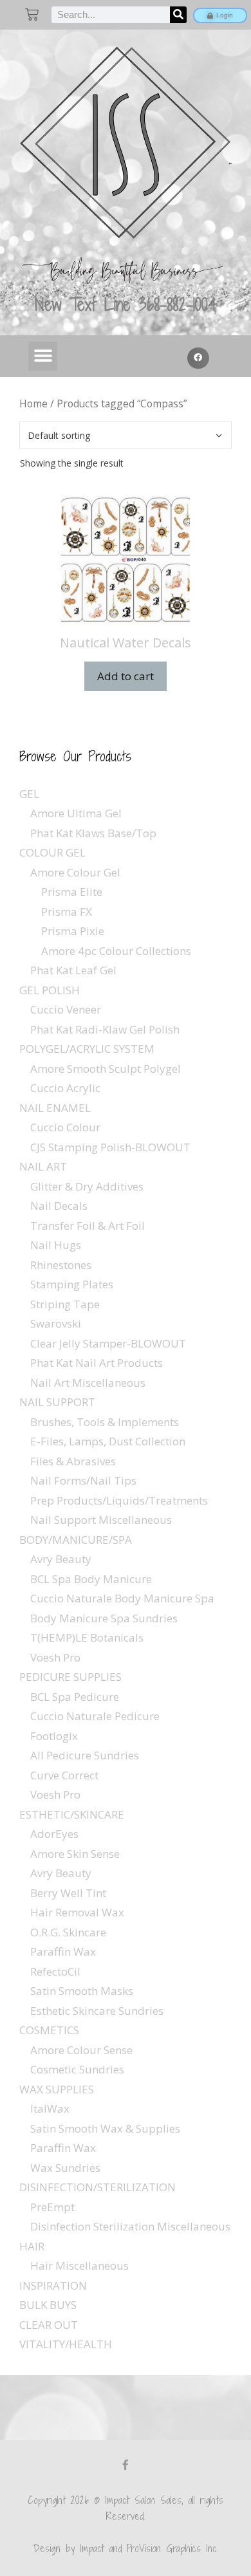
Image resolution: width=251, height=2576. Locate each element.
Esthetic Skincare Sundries (97, 2011)
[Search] (178, 15)
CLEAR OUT (49, 2325)
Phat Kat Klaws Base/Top (93, 833)
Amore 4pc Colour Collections (116, 951)
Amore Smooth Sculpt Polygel (106, 1069)
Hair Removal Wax (77, 1912)
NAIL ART (43, 1166)
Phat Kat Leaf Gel (73, 970)
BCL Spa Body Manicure (91, 1579)
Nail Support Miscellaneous (101, 1520)
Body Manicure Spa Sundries (104, 1618)
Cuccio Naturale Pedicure (95, 1716)
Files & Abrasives (73, 1461)
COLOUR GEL (52, 852)
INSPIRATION (53, 2285)
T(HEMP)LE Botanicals (87, 1637)
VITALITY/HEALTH (66, 2344)
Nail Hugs (56, 1245)
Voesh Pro (55, 1657)
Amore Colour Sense (81, 2050)
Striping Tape (65, 1304)
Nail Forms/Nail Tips (83, 1480)
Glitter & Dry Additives (87, 1186)
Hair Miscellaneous (79, 2266)
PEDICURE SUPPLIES (70, 1677)
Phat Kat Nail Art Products (97, 1363)
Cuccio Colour (65, 1127)
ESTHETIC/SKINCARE (72, 1814)
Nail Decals (59, 1206)
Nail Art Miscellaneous (88, 1383)
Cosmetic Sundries (77, 2069)
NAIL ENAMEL (55, 1108)
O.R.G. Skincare (68, 1932)
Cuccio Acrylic (65, 1088)
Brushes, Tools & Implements (105, 1422)
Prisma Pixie (73, 931)
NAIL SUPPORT (57, 1402)
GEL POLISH (50, 990)
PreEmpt (52, 2207)
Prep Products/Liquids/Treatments (119, 1500)
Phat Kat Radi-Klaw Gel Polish (105, 1029)
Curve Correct (64, 1775)
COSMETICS (49, 2030)
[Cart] (32, 14)
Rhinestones (61, 1265)
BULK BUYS (48, 2305)
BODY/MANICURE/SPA (76, 1540)
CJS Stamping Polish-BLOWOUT (110, 1147)
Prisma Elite (72, 892)
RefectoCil (55, 1971)
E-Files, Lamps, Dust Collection (108, 1441)
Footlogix (54, 1736)
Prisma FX (67, 912)
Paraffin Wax (63, 1951)
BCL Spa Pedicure (75, 1697)
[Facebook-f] (126, 2465)
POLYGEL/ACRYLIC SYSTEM (87, 1049)
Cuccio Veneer (66, 1009)
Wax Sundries (65, 2168)
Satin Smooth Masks (82, 1991)
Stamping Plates (72, 1284)
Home (33, 403)
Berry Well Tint (68, 1893)
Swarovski (56, 1323)
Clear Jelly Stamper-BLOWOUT (108, 1343)
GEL (29, 794)
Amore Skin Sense (75, 1854)
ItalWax (50, 2108)
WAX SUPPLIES (57, 2089)
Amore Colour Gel (75, 872)
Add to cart (126, 676)
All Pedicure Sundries (85, 1755)
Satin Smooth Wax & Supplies (105, 2128)
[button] (43, 356)
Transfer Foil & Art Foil (88, 1226)
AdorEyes (54, 1834)
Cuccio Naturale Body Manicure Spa (122, 1598)
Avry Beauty (61, 1559)
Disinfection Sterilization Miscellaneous (130, 2226)
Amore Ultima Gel (76, 813)
